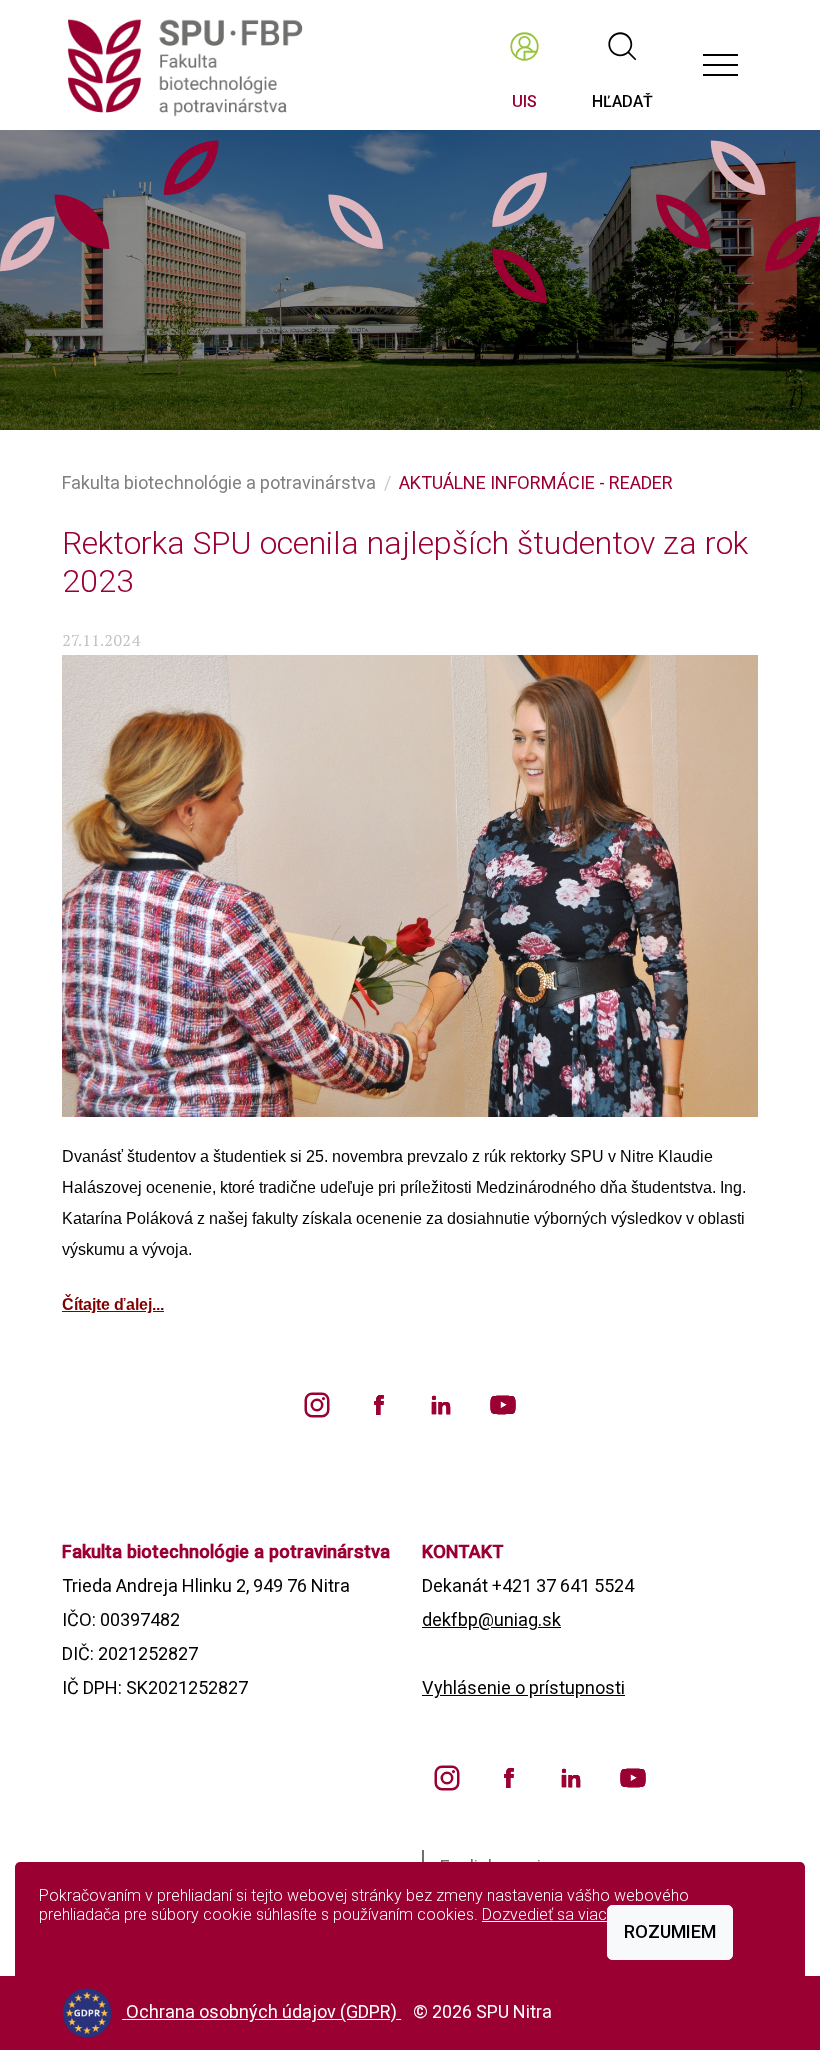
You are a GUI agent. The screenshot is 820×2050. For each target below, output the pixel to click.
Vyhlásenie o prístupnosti (523, 1687)
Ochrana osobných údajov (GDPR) (263, 2011)
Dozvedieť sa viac (544, 1914)
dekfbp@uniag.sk (491, 1619)
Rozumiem (670, 1931)
